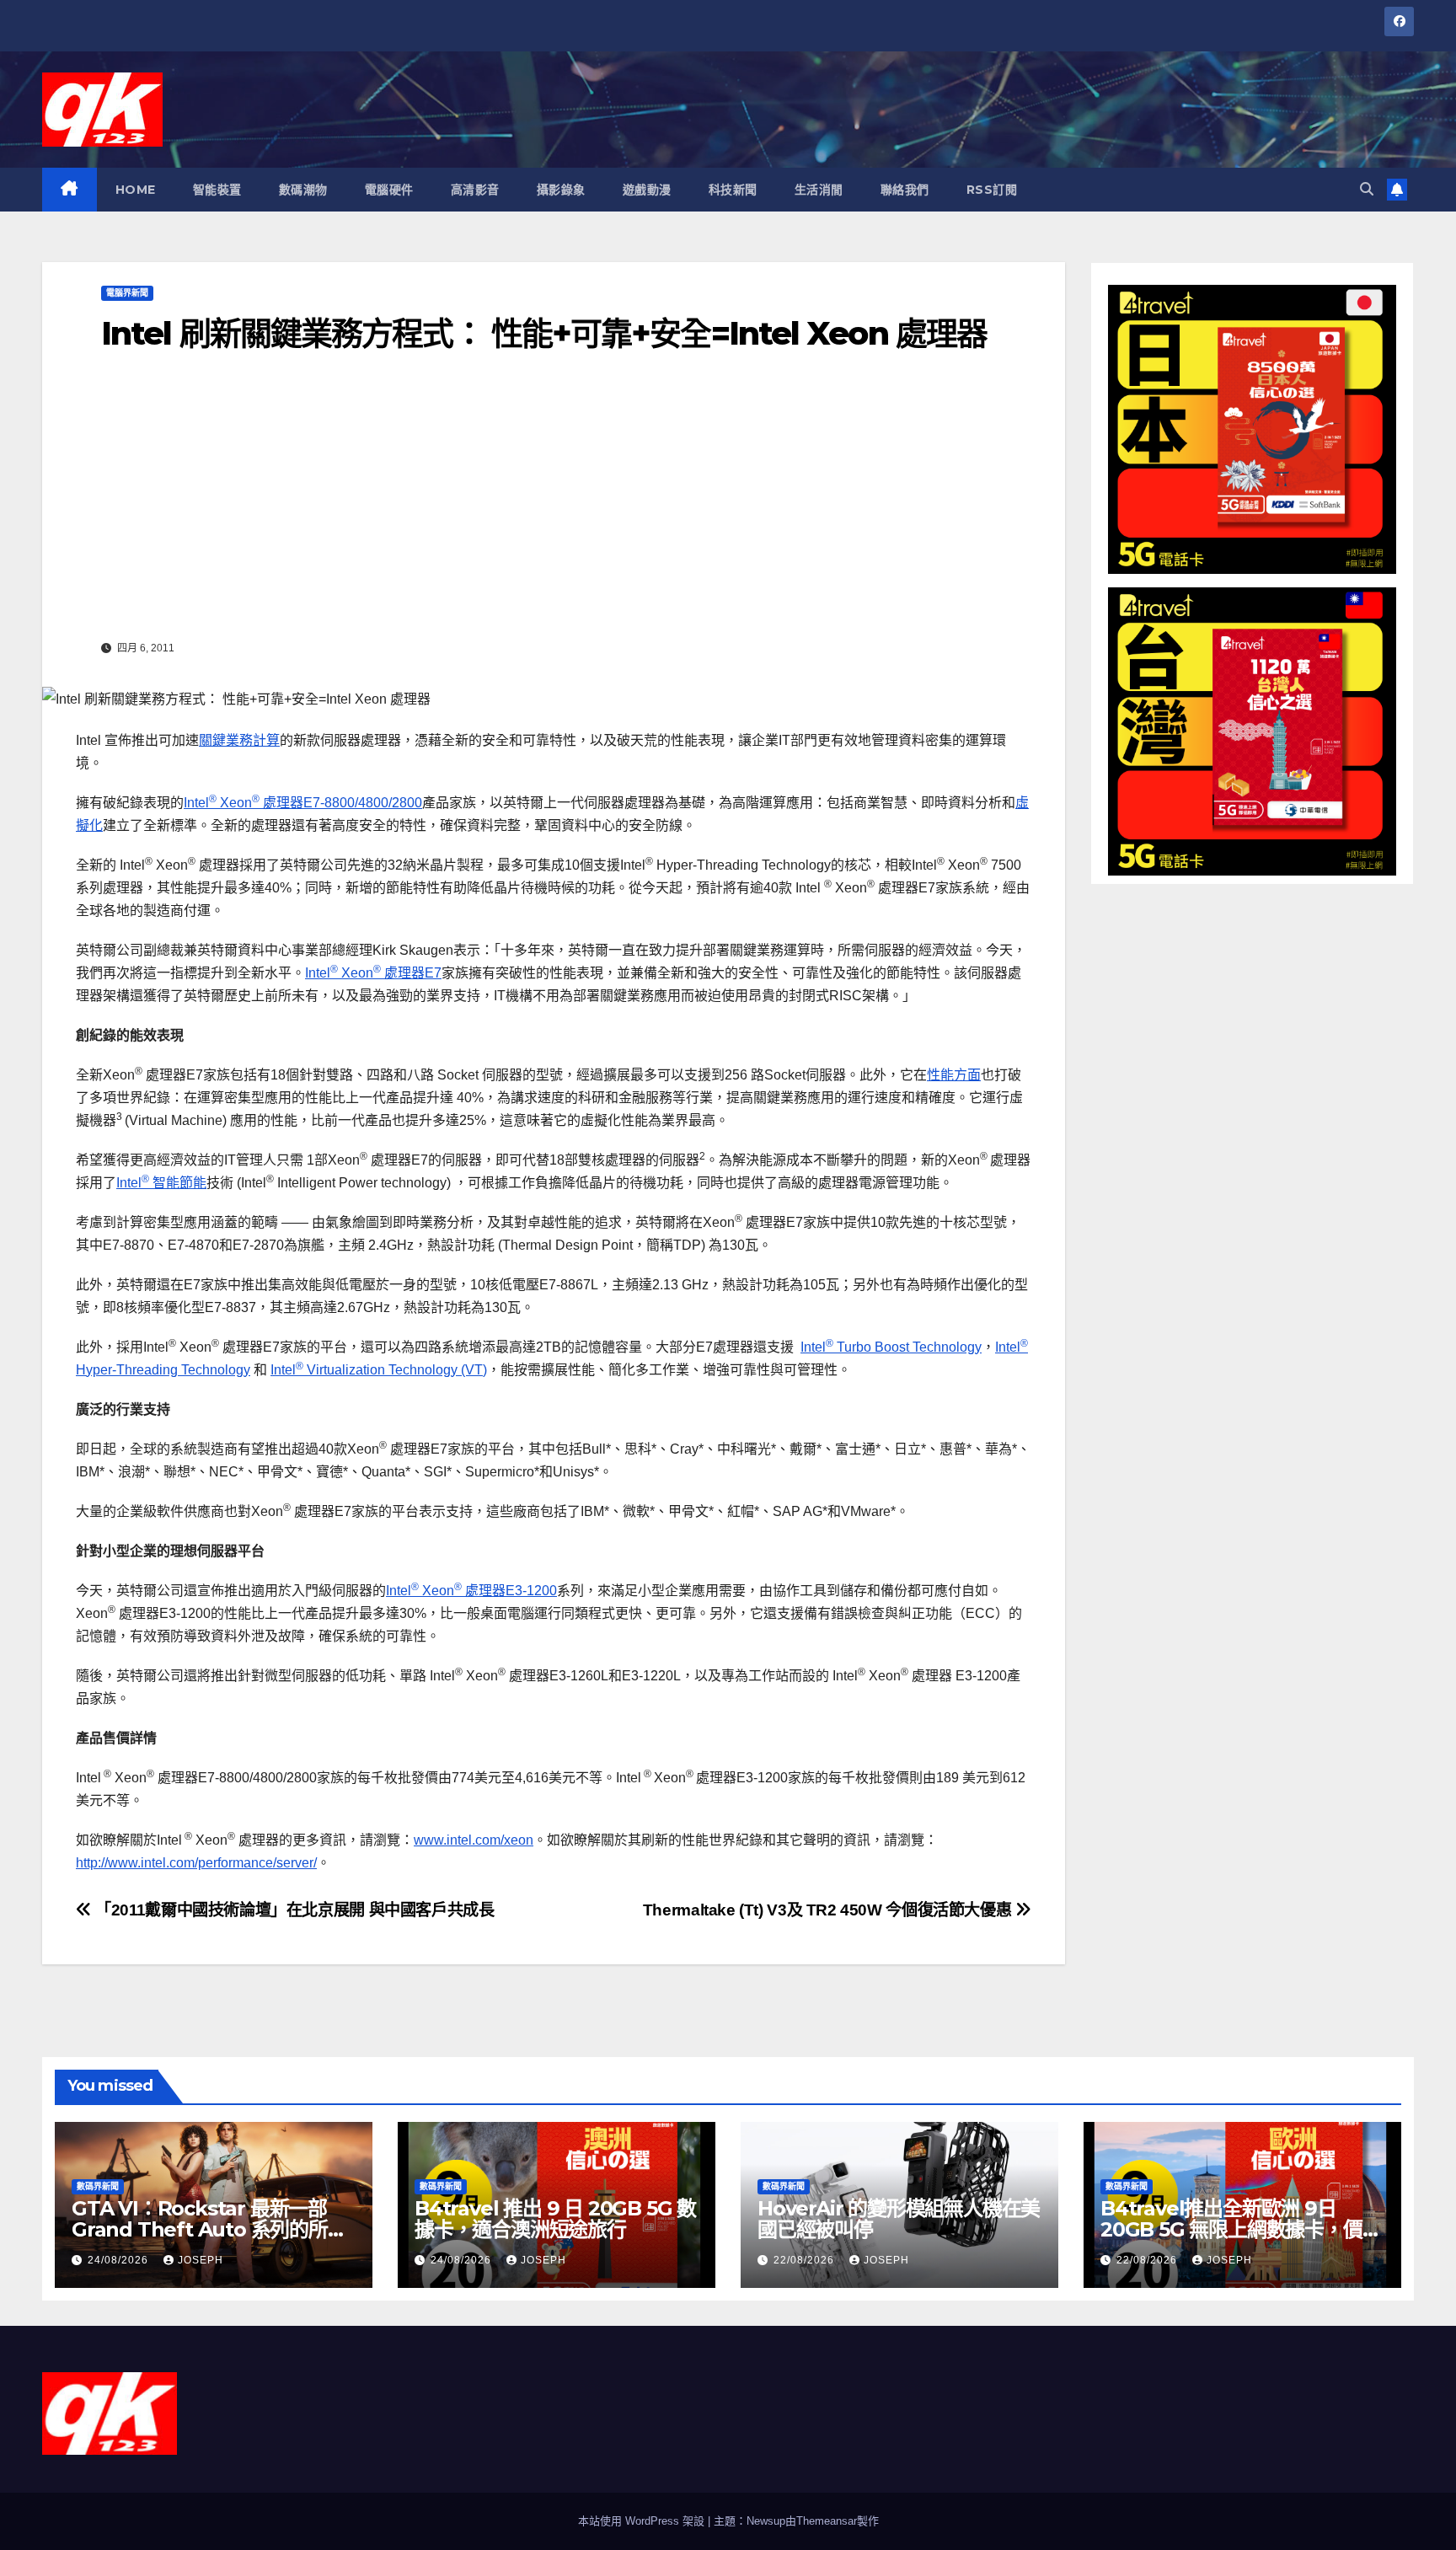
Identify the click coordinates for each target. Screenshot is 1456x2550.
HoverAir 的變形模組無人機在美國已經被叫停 (899, 2219)
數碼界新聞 (98, 2186)
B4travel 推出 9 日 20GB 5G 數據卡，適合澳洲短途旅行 (555, 2219)
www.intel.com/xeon (474, 1840)
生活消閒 (819, 190)
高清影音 (475, 190)
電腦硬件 (389, 190)
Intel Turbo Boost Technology (891, 1347)
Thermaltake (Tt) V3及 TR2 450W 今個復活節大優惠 (829, 1910)
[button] (1367, 189)
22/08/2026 (806, 2260)
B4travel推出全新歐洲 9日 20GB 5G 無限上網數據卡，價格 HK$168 (1241, 2229)
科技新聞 (733, 190)
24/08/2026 (120, 2260)
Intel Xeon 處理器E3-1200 (471, 1591)
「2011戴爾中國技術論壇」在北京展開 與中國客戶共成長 (293, 1910)
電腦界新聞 (127, 293)
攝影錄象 (561, 190)
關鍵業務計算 (239, 740)
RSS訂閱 (992, 190)
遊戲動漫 (647, 190)
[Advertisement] (554, 508)
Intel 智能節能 (161, 1183)
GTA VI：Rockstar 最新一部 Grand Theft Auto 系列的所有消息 (209, 2229)
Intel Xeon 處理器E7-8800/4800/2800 (303, 803)
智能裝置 (217, 190)
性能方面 (954, 1075)
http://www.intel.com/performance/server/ (196, 1863)
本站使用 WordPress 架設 (643, 2521)
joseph (201, 2260)
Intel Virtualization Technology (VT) (379, 1370)
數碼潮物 (303, 190)
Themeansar (827, 2521)
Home (136, 190)
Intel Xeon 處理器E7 (373, 973)
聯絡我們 (905, 190)
